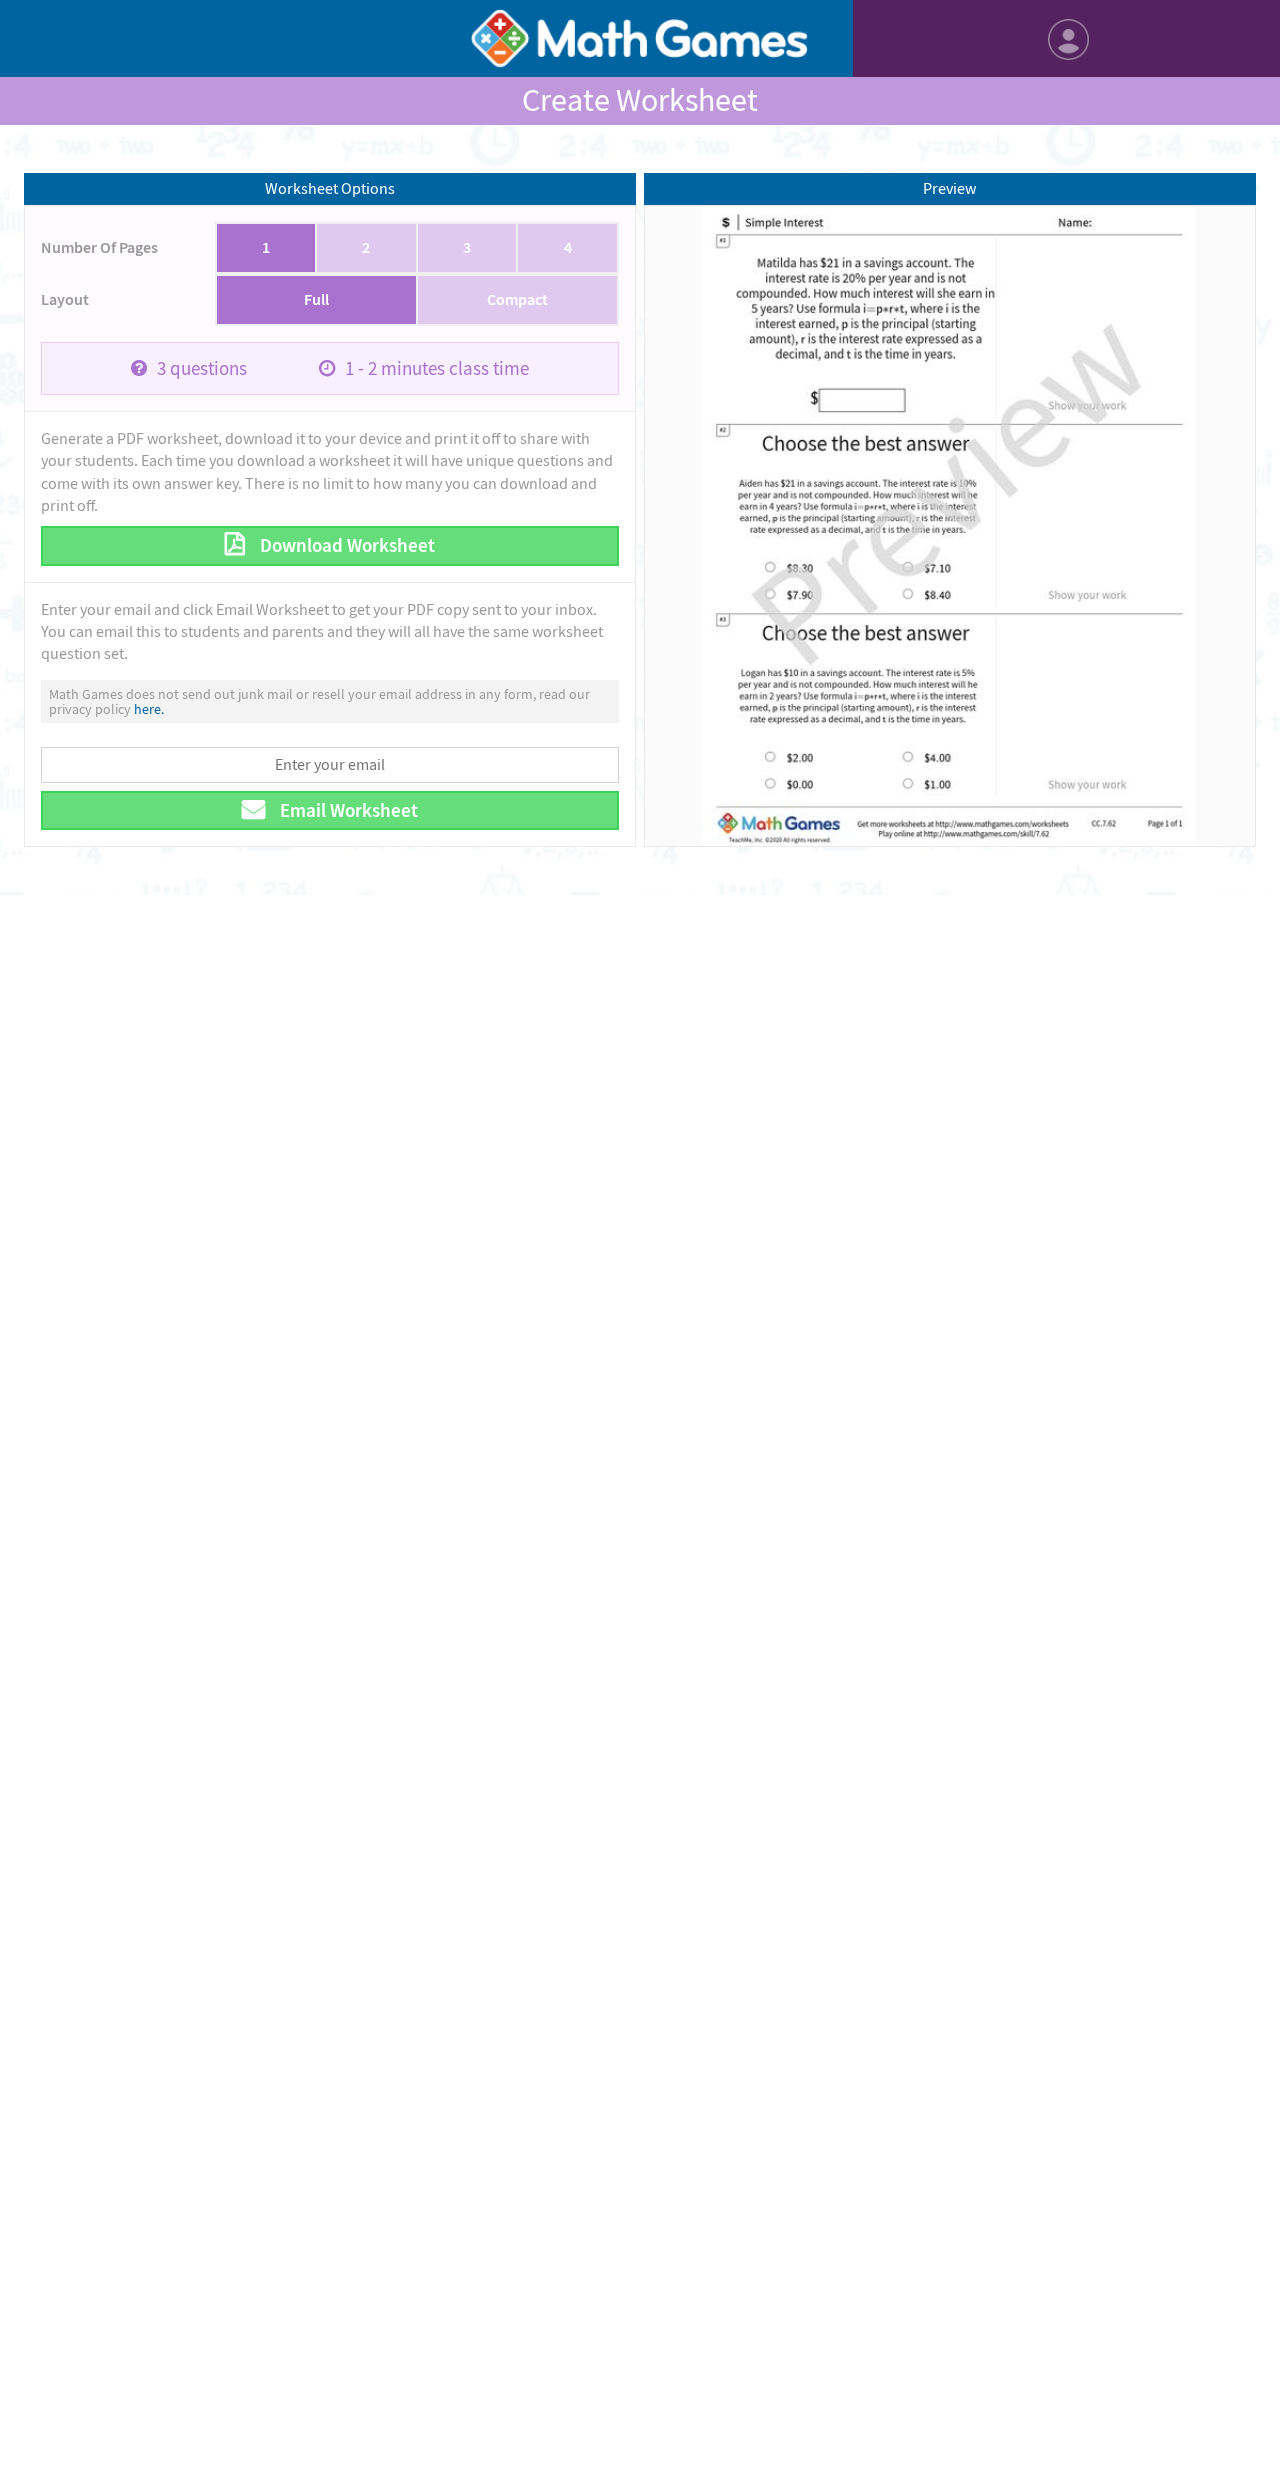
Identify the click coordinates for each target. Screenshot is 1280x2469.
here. (149, 709)
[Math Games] (640, 38)
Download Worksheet (345, 545)
